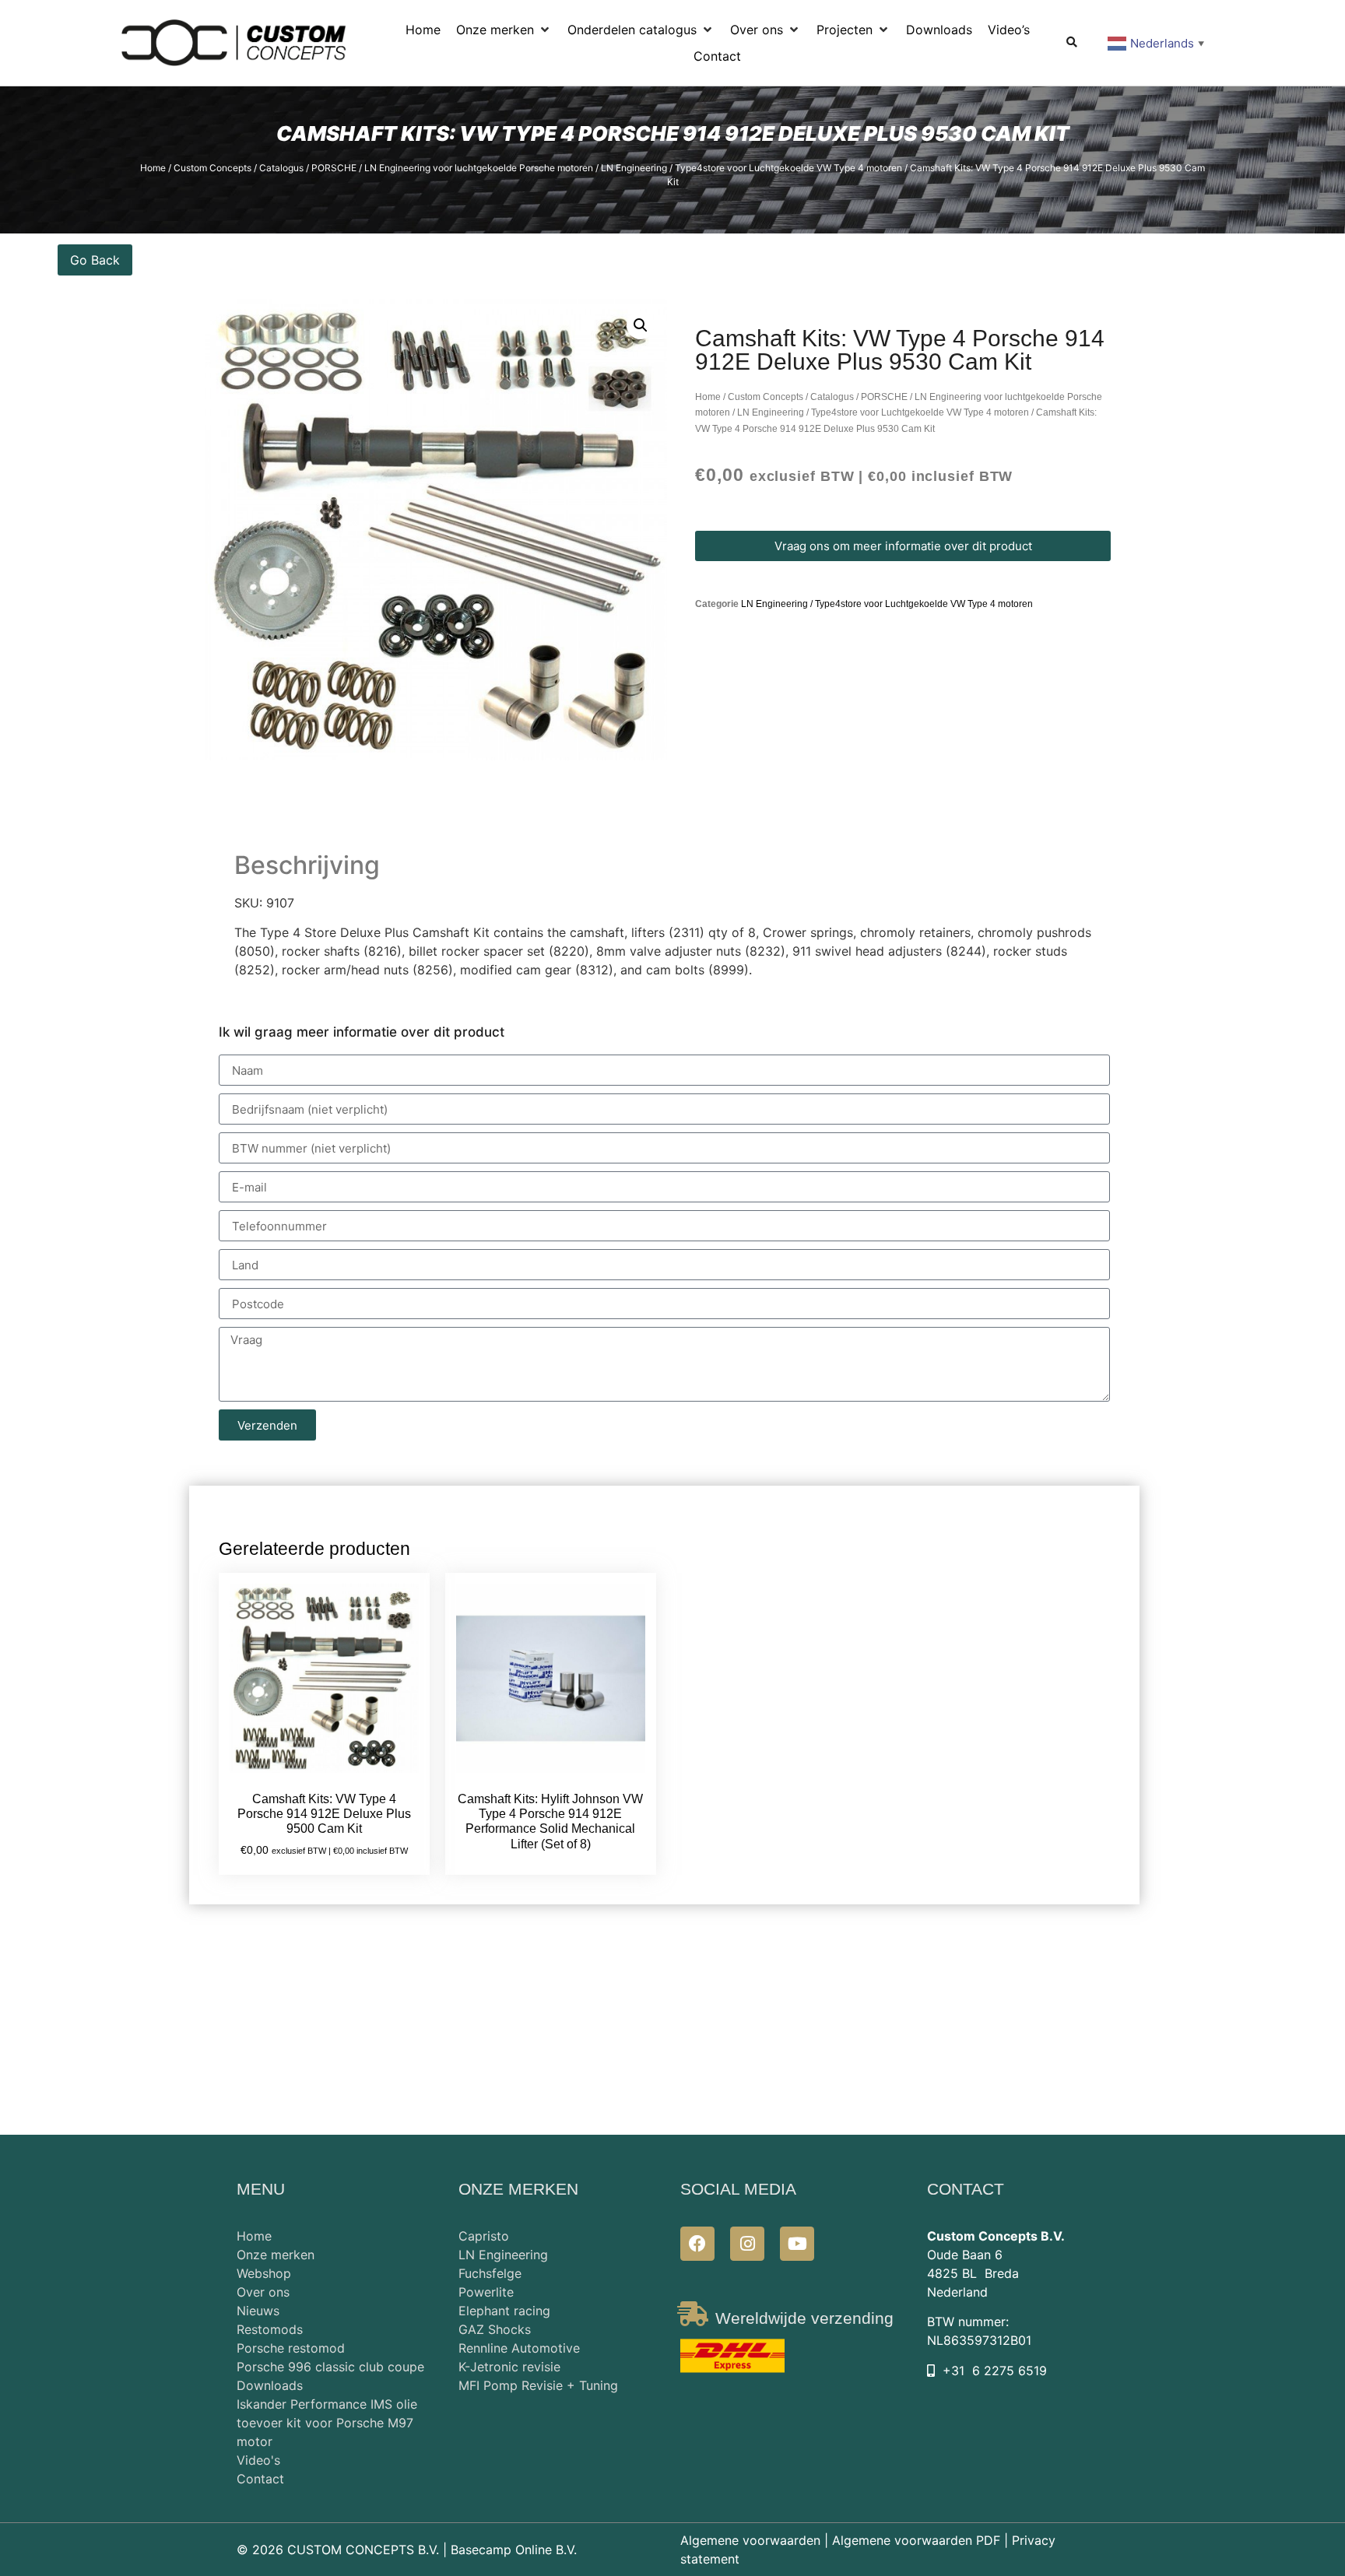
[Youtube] (797, 2244)
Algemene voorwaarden (750, 2540)
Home (153, 168)
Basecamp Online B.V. (514, 2550)
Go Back (95, 260)
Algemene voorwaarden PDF (916, 2540)
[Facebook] (697, 2244)
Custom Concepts (212, 168)
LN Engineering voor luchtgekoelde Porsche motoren (479, 168)
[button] (504, 30)
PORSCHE (334, 168)
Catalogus (281, 168)
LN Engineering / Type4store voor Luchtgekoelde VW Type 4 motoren (752, 168)
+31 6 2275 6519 (995, 2371)
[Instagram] (747, 2244)
